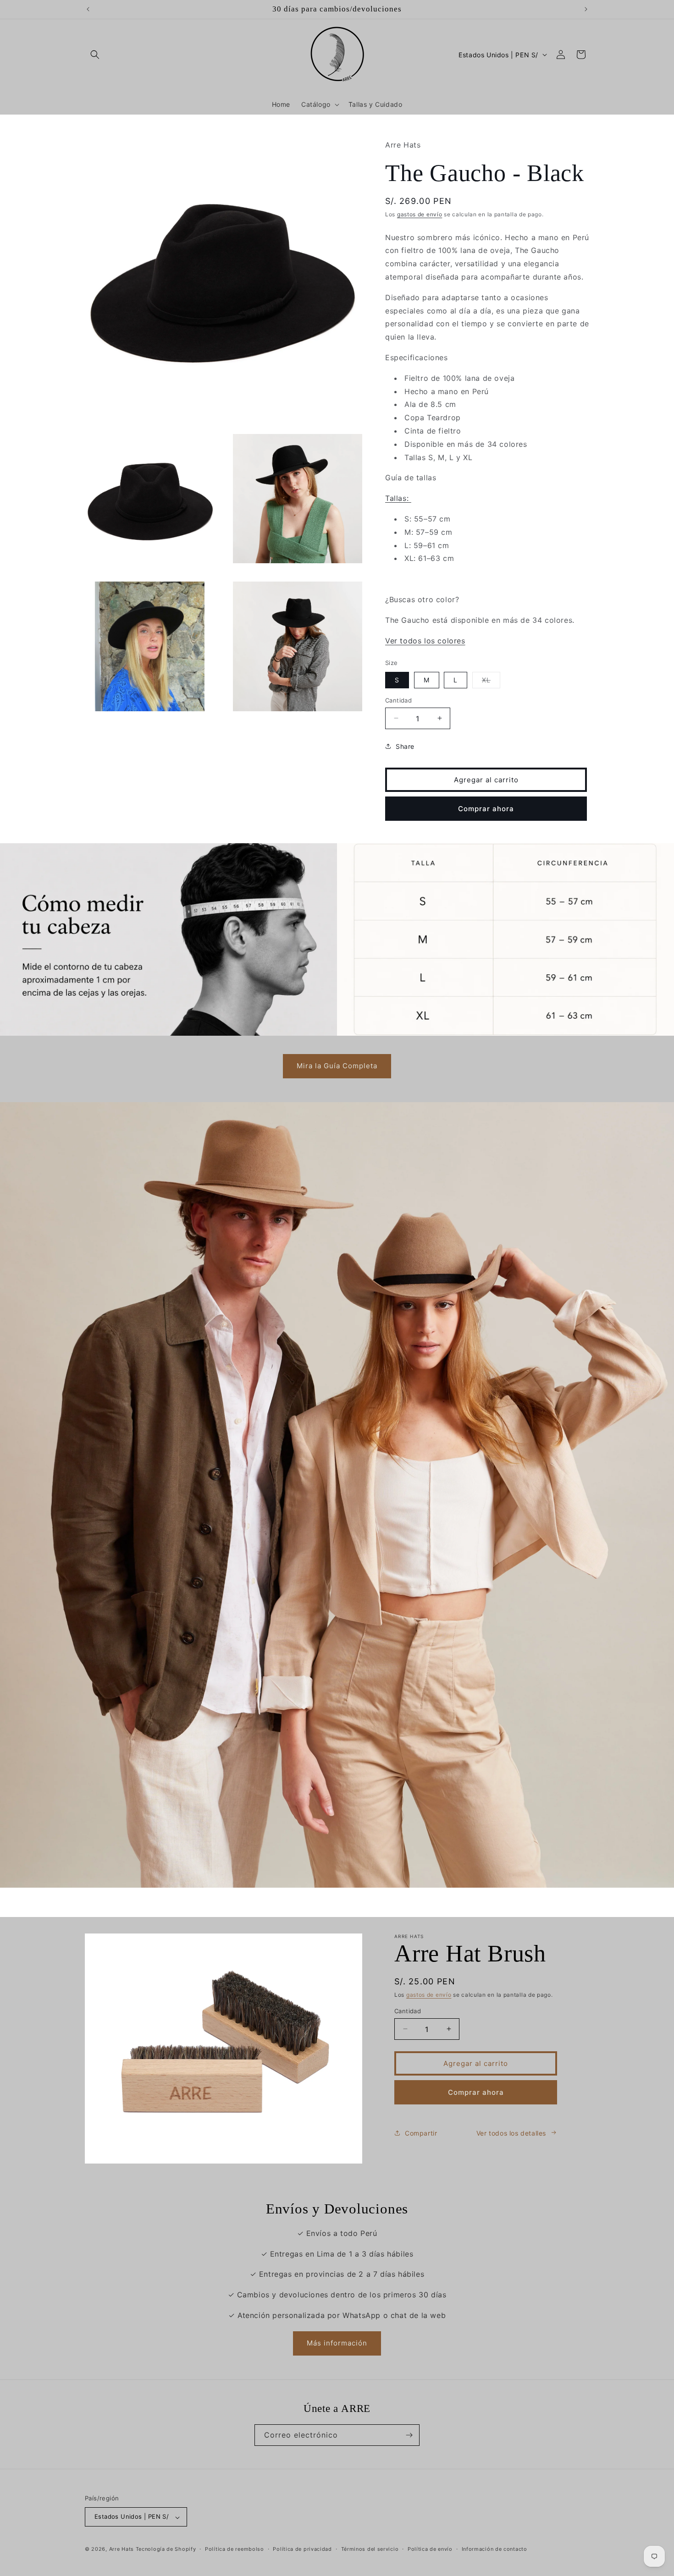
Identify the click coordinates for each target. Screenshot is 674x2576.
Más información (337, 2343)
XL (491, 681)
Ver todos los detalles (511, 2133)
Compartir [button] (421, 2133)
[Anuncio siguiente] (586, 9)
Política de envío (430, 2549)
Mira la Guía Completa (337, 1066)
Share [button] (405, 746)
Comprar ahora (486, 808)
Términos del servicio (370, 2549)
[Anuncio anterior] (88, 9)
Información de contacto (494, 2549)
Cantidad (398, 700)
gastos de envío (420, 214)
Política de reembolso (235, 2549)
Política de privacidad (302, 2549)
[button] (95, 55)
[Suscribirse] (409, 2435)
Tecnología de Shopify (166, 2549)
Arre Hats (122, 2549)
